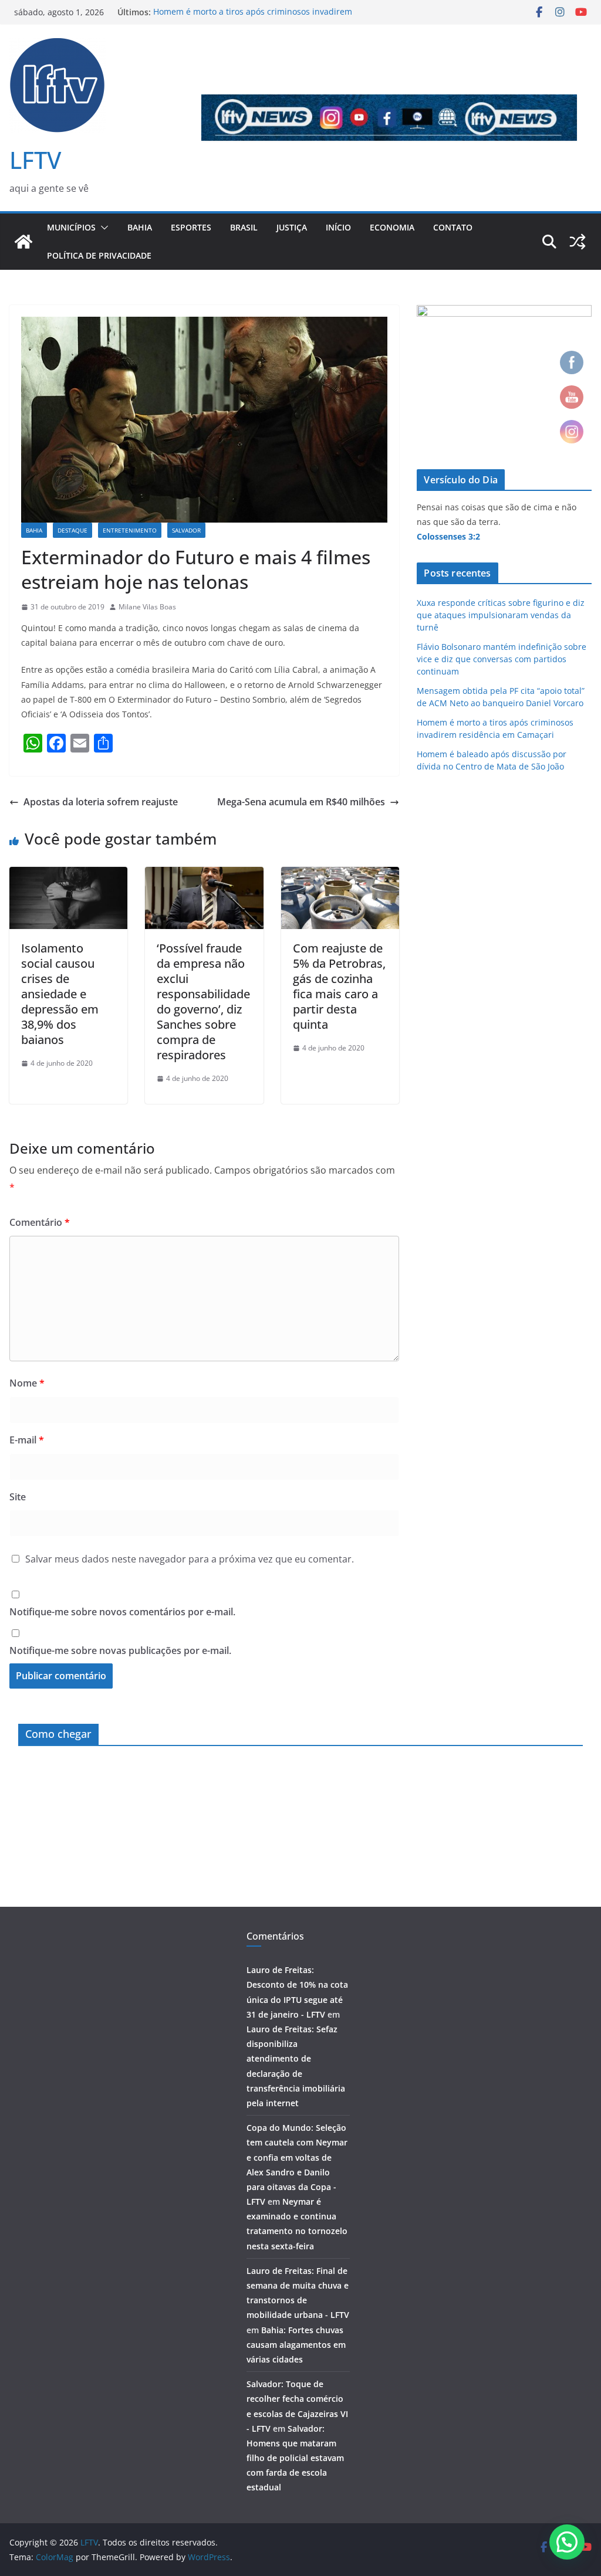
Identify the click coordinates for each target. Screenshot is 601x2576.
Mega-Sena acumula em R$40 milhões (301, 802)
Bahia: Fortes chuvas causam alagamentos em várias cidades (296, 2345)
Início (338, 227)
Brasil (244, 227)
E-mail (27, 1440)
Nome (27, 1383)
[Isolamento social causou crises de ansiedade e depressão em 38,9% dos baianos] (68, 875)
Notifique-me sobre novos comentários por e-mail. (122, 1612)
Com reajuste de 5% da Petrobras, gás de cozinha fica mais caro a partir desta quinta (339, 986)
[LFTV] (23, 242)
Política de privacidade (99, 255)
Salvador (186, 530)
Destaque (72, 530)
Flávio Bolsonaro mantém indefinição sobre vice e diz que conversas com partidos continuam (502, 659)
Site (18, 1497)
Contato (453, 227)
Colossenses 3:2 (448, 536)
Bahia (140, 227)
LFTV (35, 160)
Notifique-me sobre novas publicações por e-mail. (120, 1650)
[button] (102, 228)
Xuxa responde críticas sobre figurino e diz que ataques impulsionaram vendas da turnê (501, 615)
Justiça (292, 227)
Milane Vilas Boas (147, 607)
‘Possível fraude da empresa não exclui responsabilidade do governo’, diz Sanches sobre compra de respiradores (203, 1001)
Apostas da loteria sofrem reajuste (101, 802)
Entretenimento (130, 530)
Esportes (191, 227)
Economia (392, 227)
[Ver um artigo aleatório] (578, 242)
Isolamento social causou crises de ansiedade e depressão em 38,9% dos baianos (60, 994)
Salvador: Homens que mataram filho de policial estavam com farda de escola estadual (295, 2458)
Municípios (71, 227)
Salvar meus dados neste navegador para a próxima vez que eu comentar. (190, 1559)
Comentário (40, 1222)
